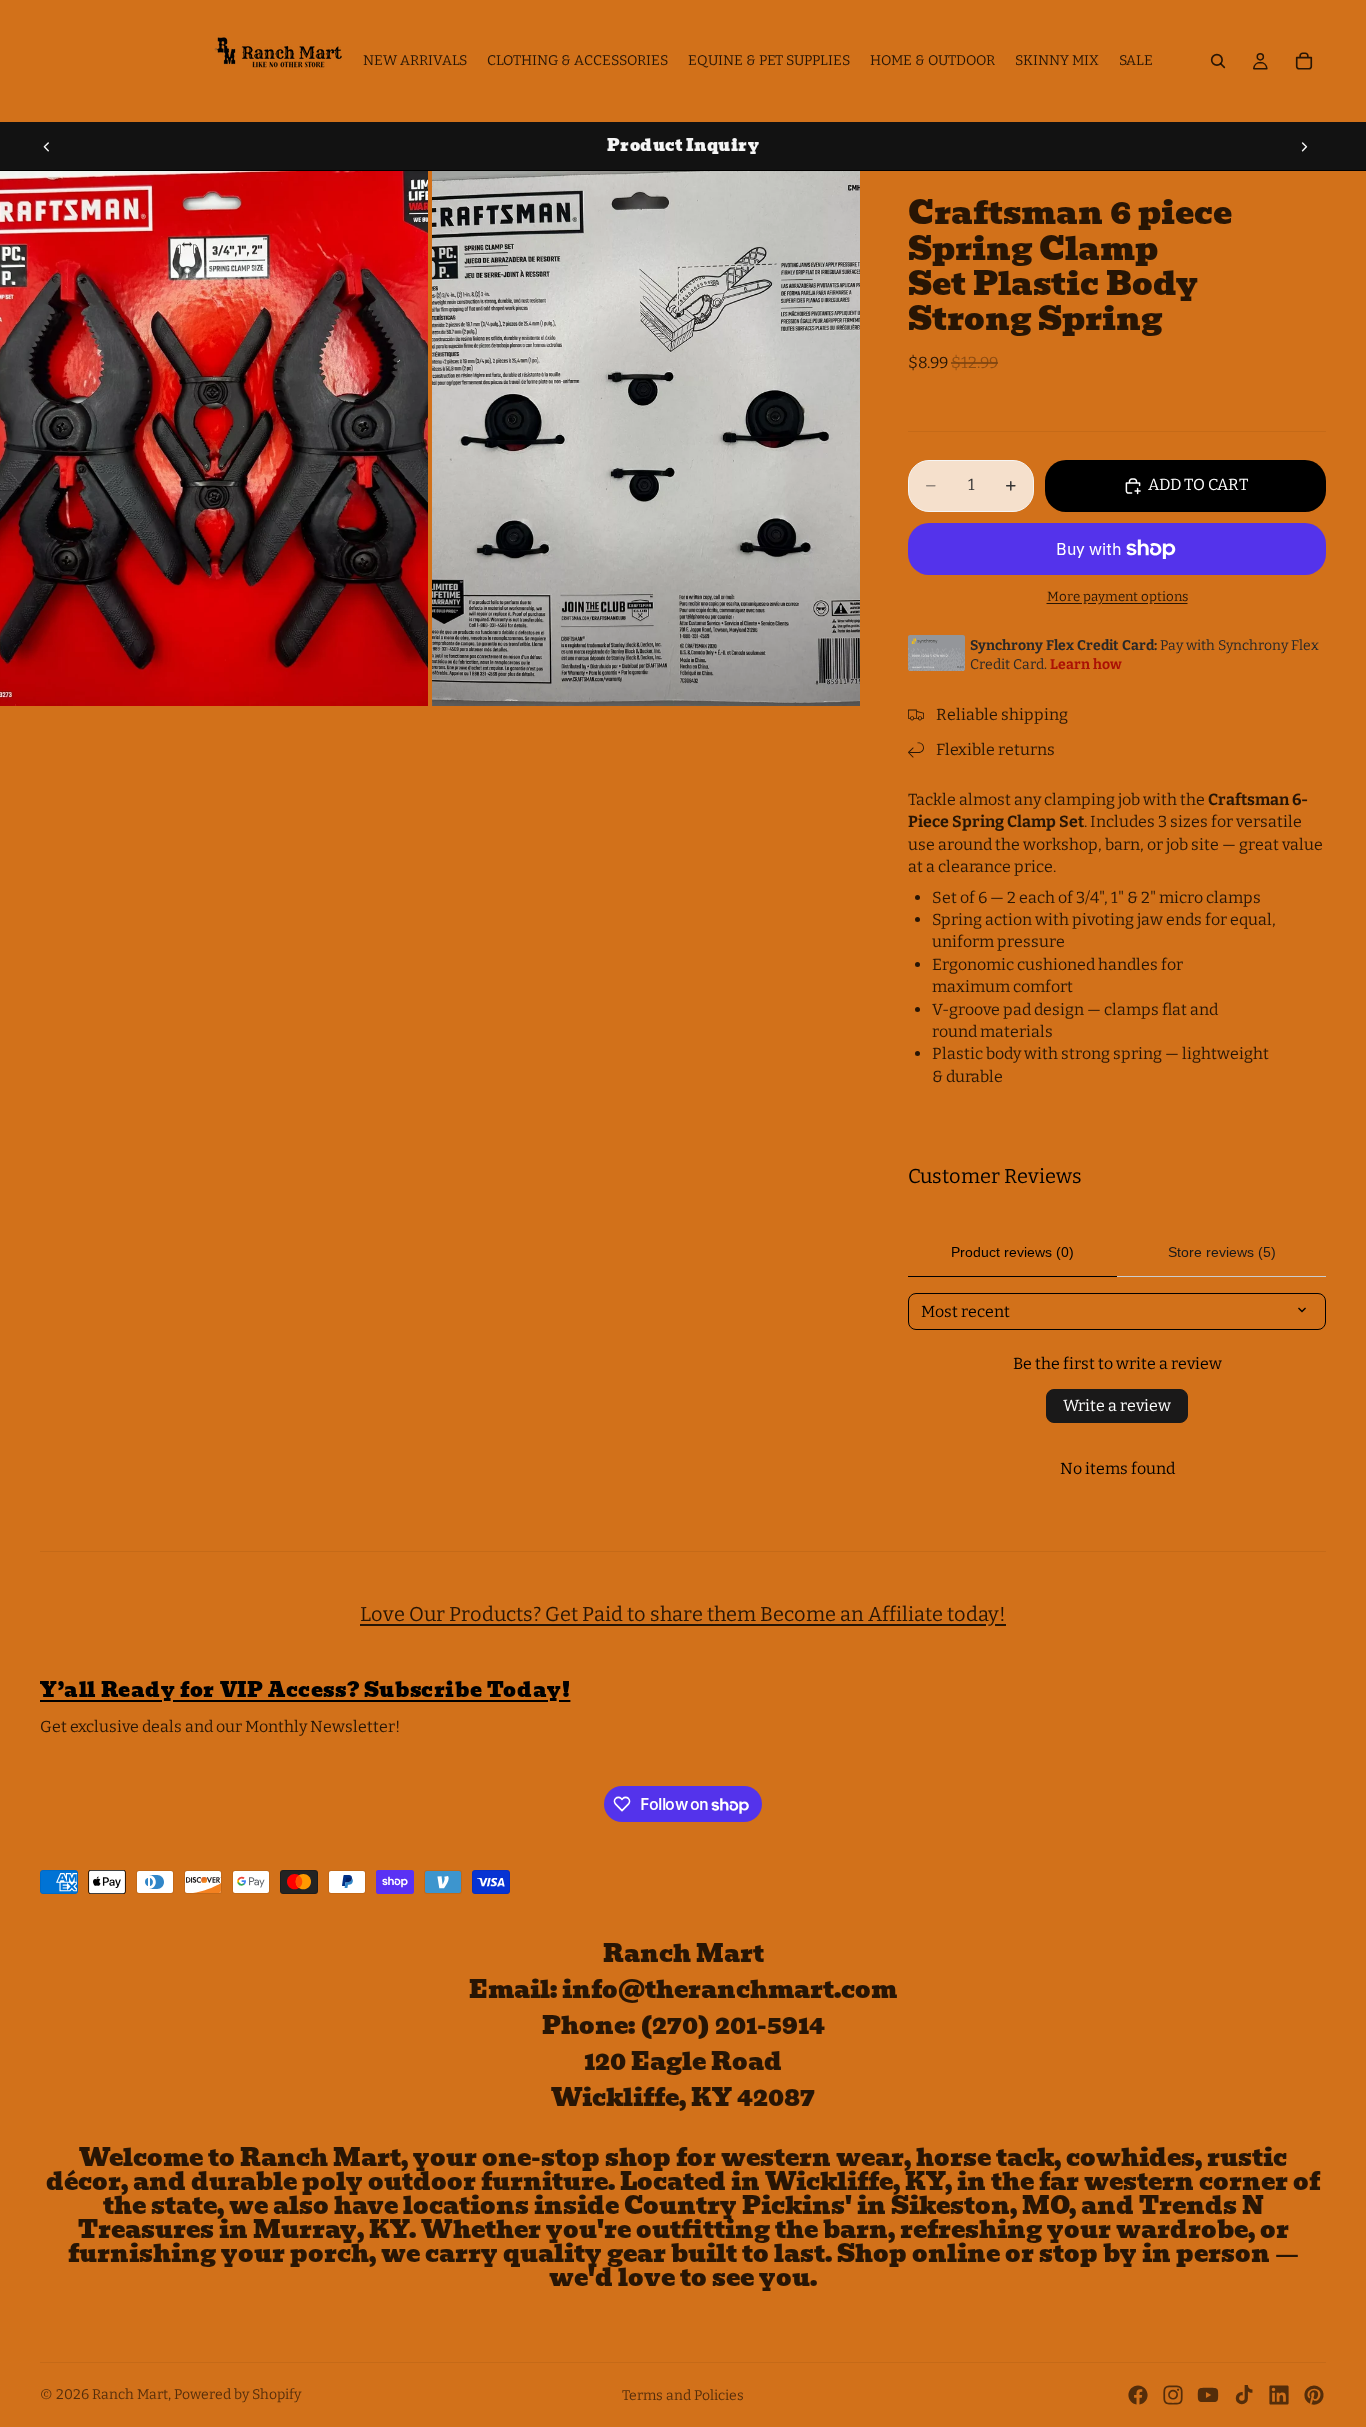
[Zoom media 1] (214, 438)
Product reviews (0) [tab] (1012, 1252)
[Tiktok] (1244, 2395)
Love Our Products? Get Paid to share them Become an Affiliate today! (683, 1614)
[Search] (1218, 61)
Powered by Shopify (237, 2394)
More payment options (1117, 597)
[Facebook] (1138, 2395)
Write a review (1117, 1405)
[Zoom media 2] (646, 438)
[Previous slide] (47, 146)
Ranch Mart (130, 2394)
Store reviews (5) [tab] (1222, 1252)
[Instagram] (1173, 2395)
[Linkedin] (1279, 2395)
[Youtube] (1208, 2395)
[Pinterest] (1314, 2395)
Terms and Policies (683, 2395)
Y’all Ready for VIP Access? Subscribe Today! (305, 1690)
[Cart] (1304, 61)
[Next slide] (1304, 146)
